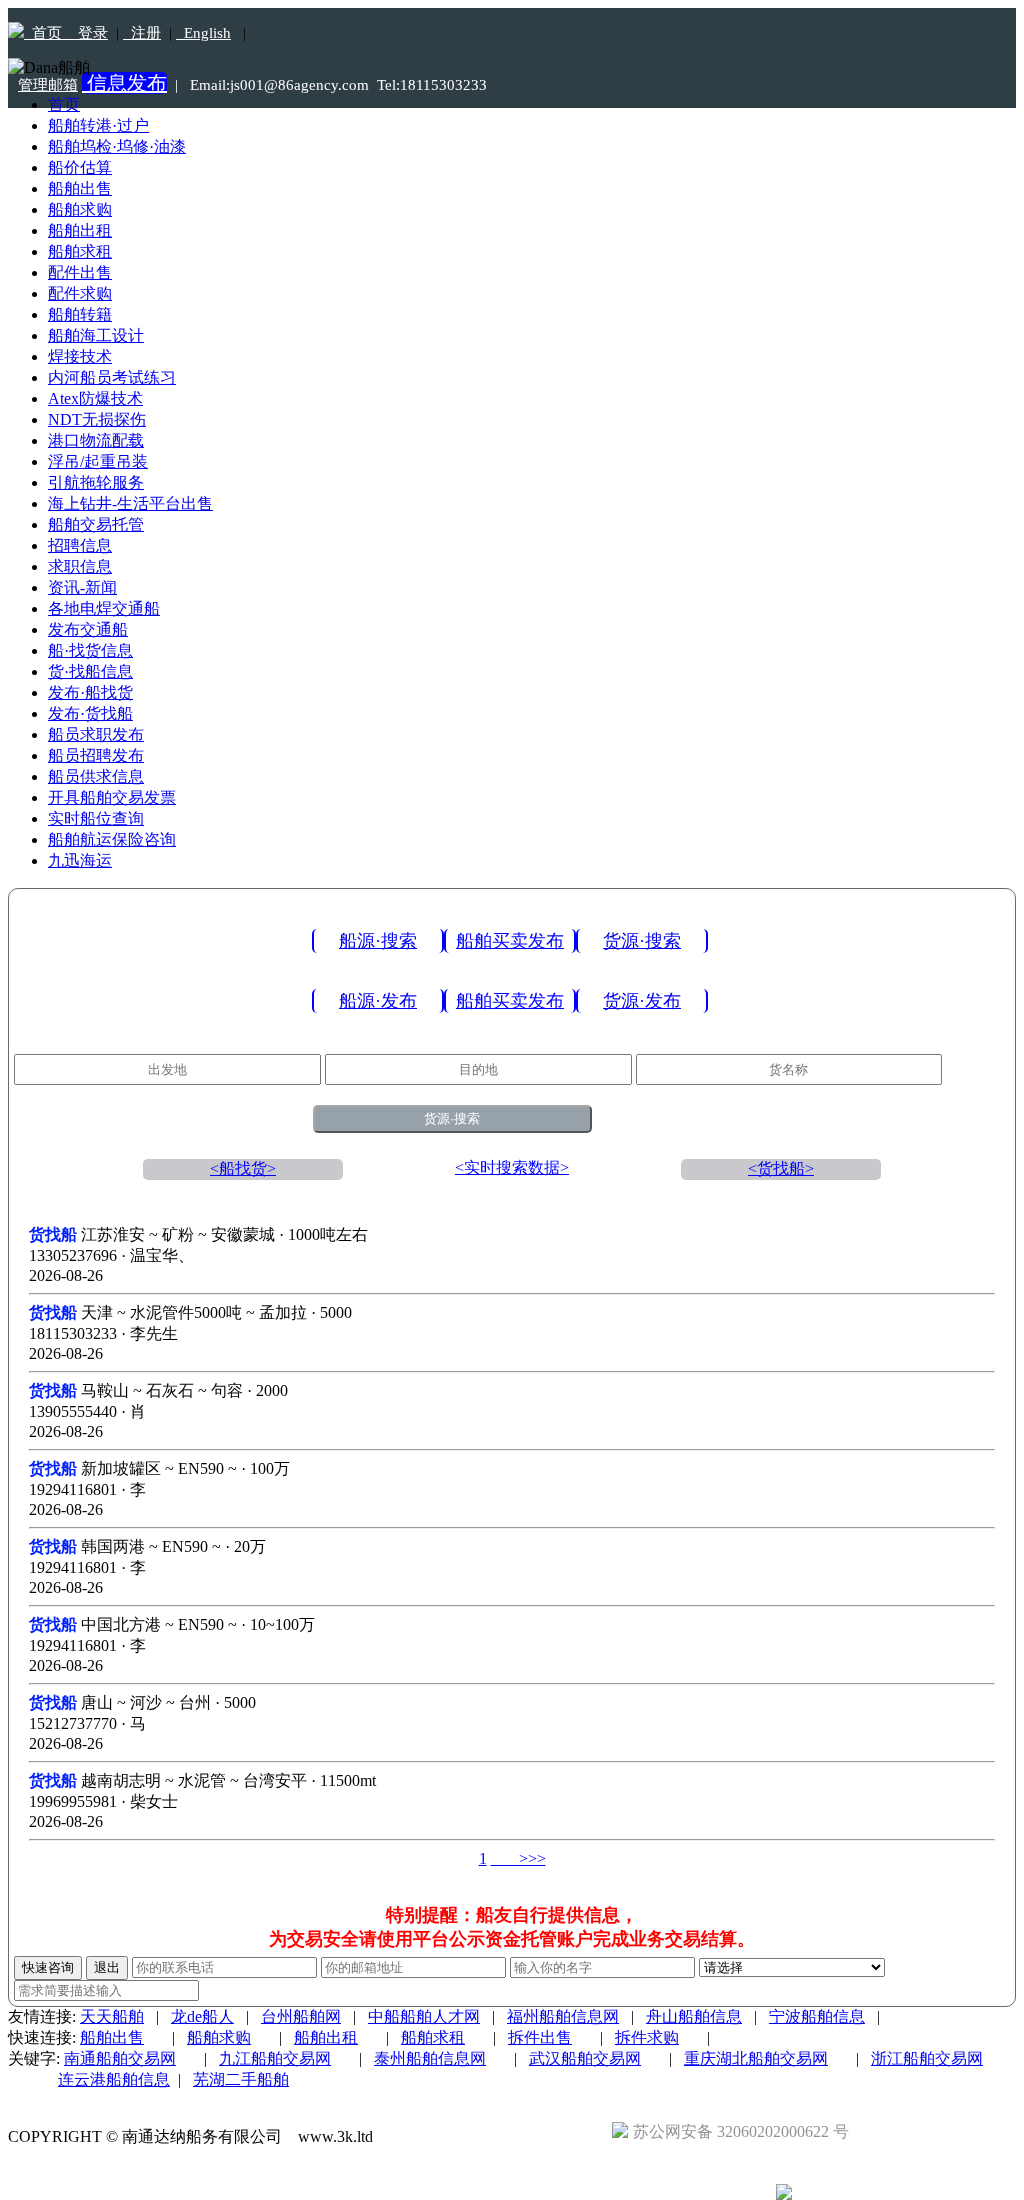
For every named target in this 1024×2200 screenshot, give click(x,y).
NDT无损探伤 (97, 419)
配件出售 (80, 272)
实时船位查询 (96, 818)
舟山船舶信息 (694, 2016)
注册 (142, 33)
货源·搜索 (642, 941)
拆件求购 (647, 2037)
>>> (518, 1858)
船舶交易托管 (96, 524)
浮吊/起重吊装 (98, 461)
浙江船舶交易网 (927, 2058)
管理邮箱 (48, 85)
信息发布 (124, 83)
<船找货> (243, 1168)
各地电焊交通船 (104, 608)
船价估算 (80, 167)
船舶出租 (80, 230)
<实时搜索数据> (512, 1167)
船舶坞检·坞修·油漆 (117, 146)
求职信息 (80, 566)
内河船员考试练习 (112, 377)
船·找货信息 (90, 650)
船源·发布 (378, 1001)
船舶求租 (80, 251)
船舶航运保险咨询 (112, 839)
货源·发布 (642, 1001)
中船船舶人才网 (424, 2016)
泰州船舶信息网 (430, 2058)
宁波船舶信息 (817, 2016)
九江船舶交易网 (275, 2058)
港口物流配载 (96, 440)
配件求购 (80, 293)
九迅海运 (80, 860)
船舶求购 (80, 209)
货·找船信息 (90, 671)
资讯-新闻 (82, 587)
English (203, 33)
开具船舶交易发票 (112, 797)
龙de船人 (202, 2016)
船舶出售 (80, 188)
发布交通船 (88, 629)
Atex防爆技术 (95, 398)
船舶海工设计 (96, 335)
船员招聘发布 (96, 755)
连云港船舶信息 (114, 2079)
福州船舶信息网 (563, 2016)
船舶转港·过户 (98, 125)
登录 (87, 33)
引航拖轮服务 (96, 482)
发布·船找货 (90, 692)
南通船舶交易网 (120, 2058)
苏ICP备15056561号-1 (464, 2136)
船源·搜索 (378, 941)
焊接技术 (80, 356)
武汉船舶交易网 (585, 2058)
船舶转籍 (80, 314)
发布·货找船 (90, 713)
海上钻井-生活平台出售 (130, 503)
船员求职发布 (96, 734)
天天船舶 (112, 2016)
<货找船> (781, 1168)
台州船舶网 (301, 2016)
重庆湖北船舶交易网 (756, 2058)
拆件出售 (540, 2037)
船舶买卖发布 (510, 941)
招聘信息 (80, 545)
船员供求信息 (96, 776)
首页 (45, 33)
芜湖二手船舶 (241, 2079)
